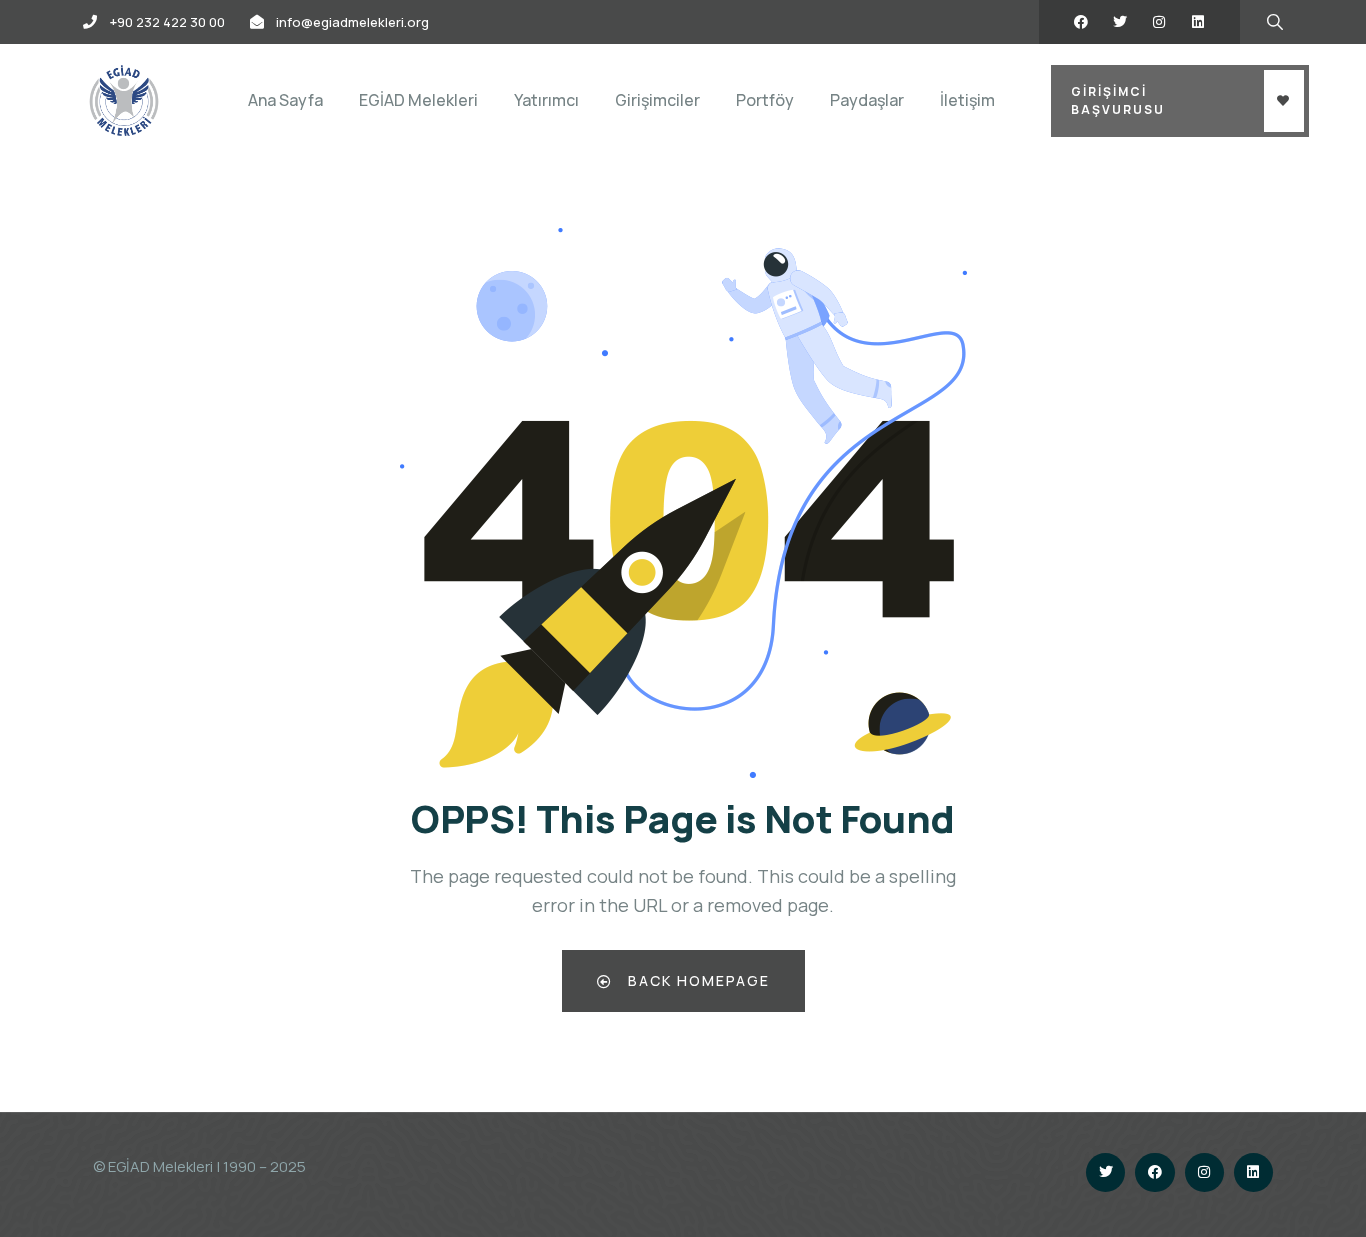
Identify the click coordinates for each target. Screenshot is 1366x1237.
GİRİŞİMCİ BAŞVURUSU (1118, 100)
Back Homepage (696, 980)
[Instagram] (1159, 22)
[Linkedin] (1198, 22)
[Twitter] (1120, 22)
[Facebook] (1081, 22)
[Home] (124, 100)
